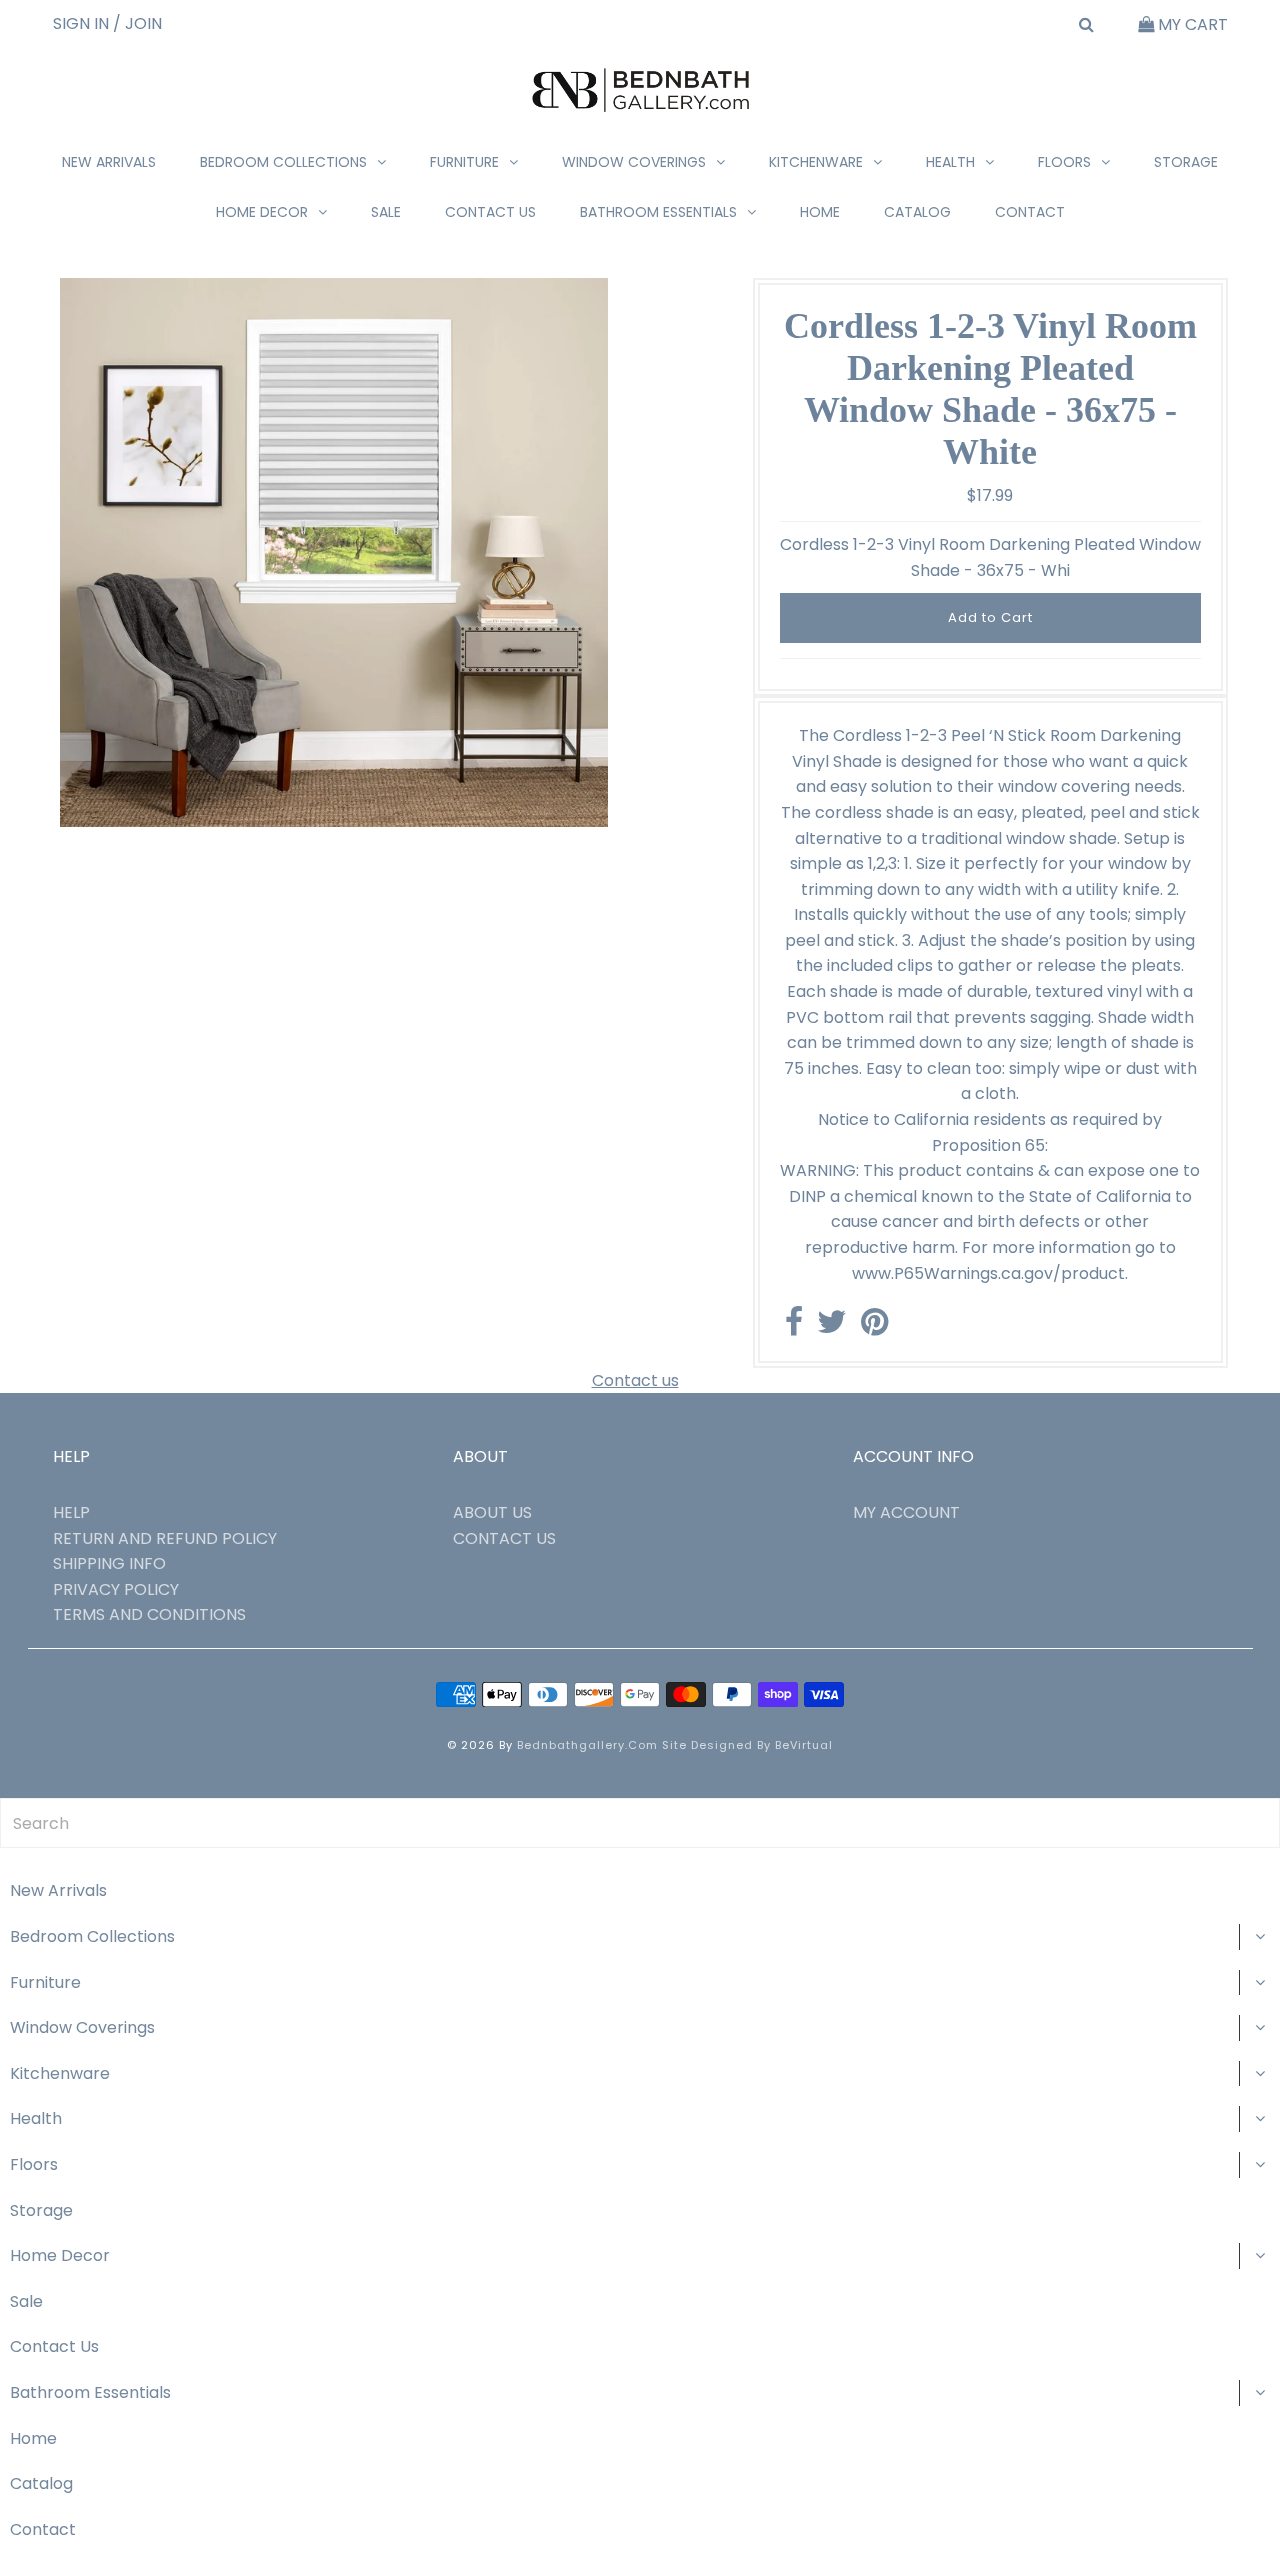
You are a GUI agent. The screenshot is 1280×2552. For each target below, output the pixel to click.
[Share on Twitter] (832, 1327)
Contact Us (490, 212)
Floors (1064, 162)
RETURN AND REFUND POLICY (165, 1538)
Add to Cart (990, 617)
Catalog (917, 212)
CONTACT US (504, 1538)
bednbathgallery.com (587, 1745)
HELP (71, 1512)
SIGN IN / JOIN (107, 23)
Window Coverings (634, 162)
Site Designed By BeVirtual (747, 1745)
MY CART (1191, 24)
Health (950, 162)
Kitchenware (816, 162)
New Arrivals (109, 162)
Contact (1030, 212)
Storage (1186, 162)
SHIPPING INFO (109, 1563)
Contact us (635, 1380)
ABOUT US (492, 1512)
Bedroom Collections (283, 162)
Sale (386, 212)
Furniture (464, 162)
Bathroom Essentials (658, 212)
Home (820, 212)
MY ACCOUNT (906, 1512)
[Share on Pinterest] (874, 1327)
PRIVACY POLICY (116, 1589)
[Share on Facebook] (794, 1327)
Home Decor (262, 212)
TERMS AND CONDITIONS (149, 1614)
